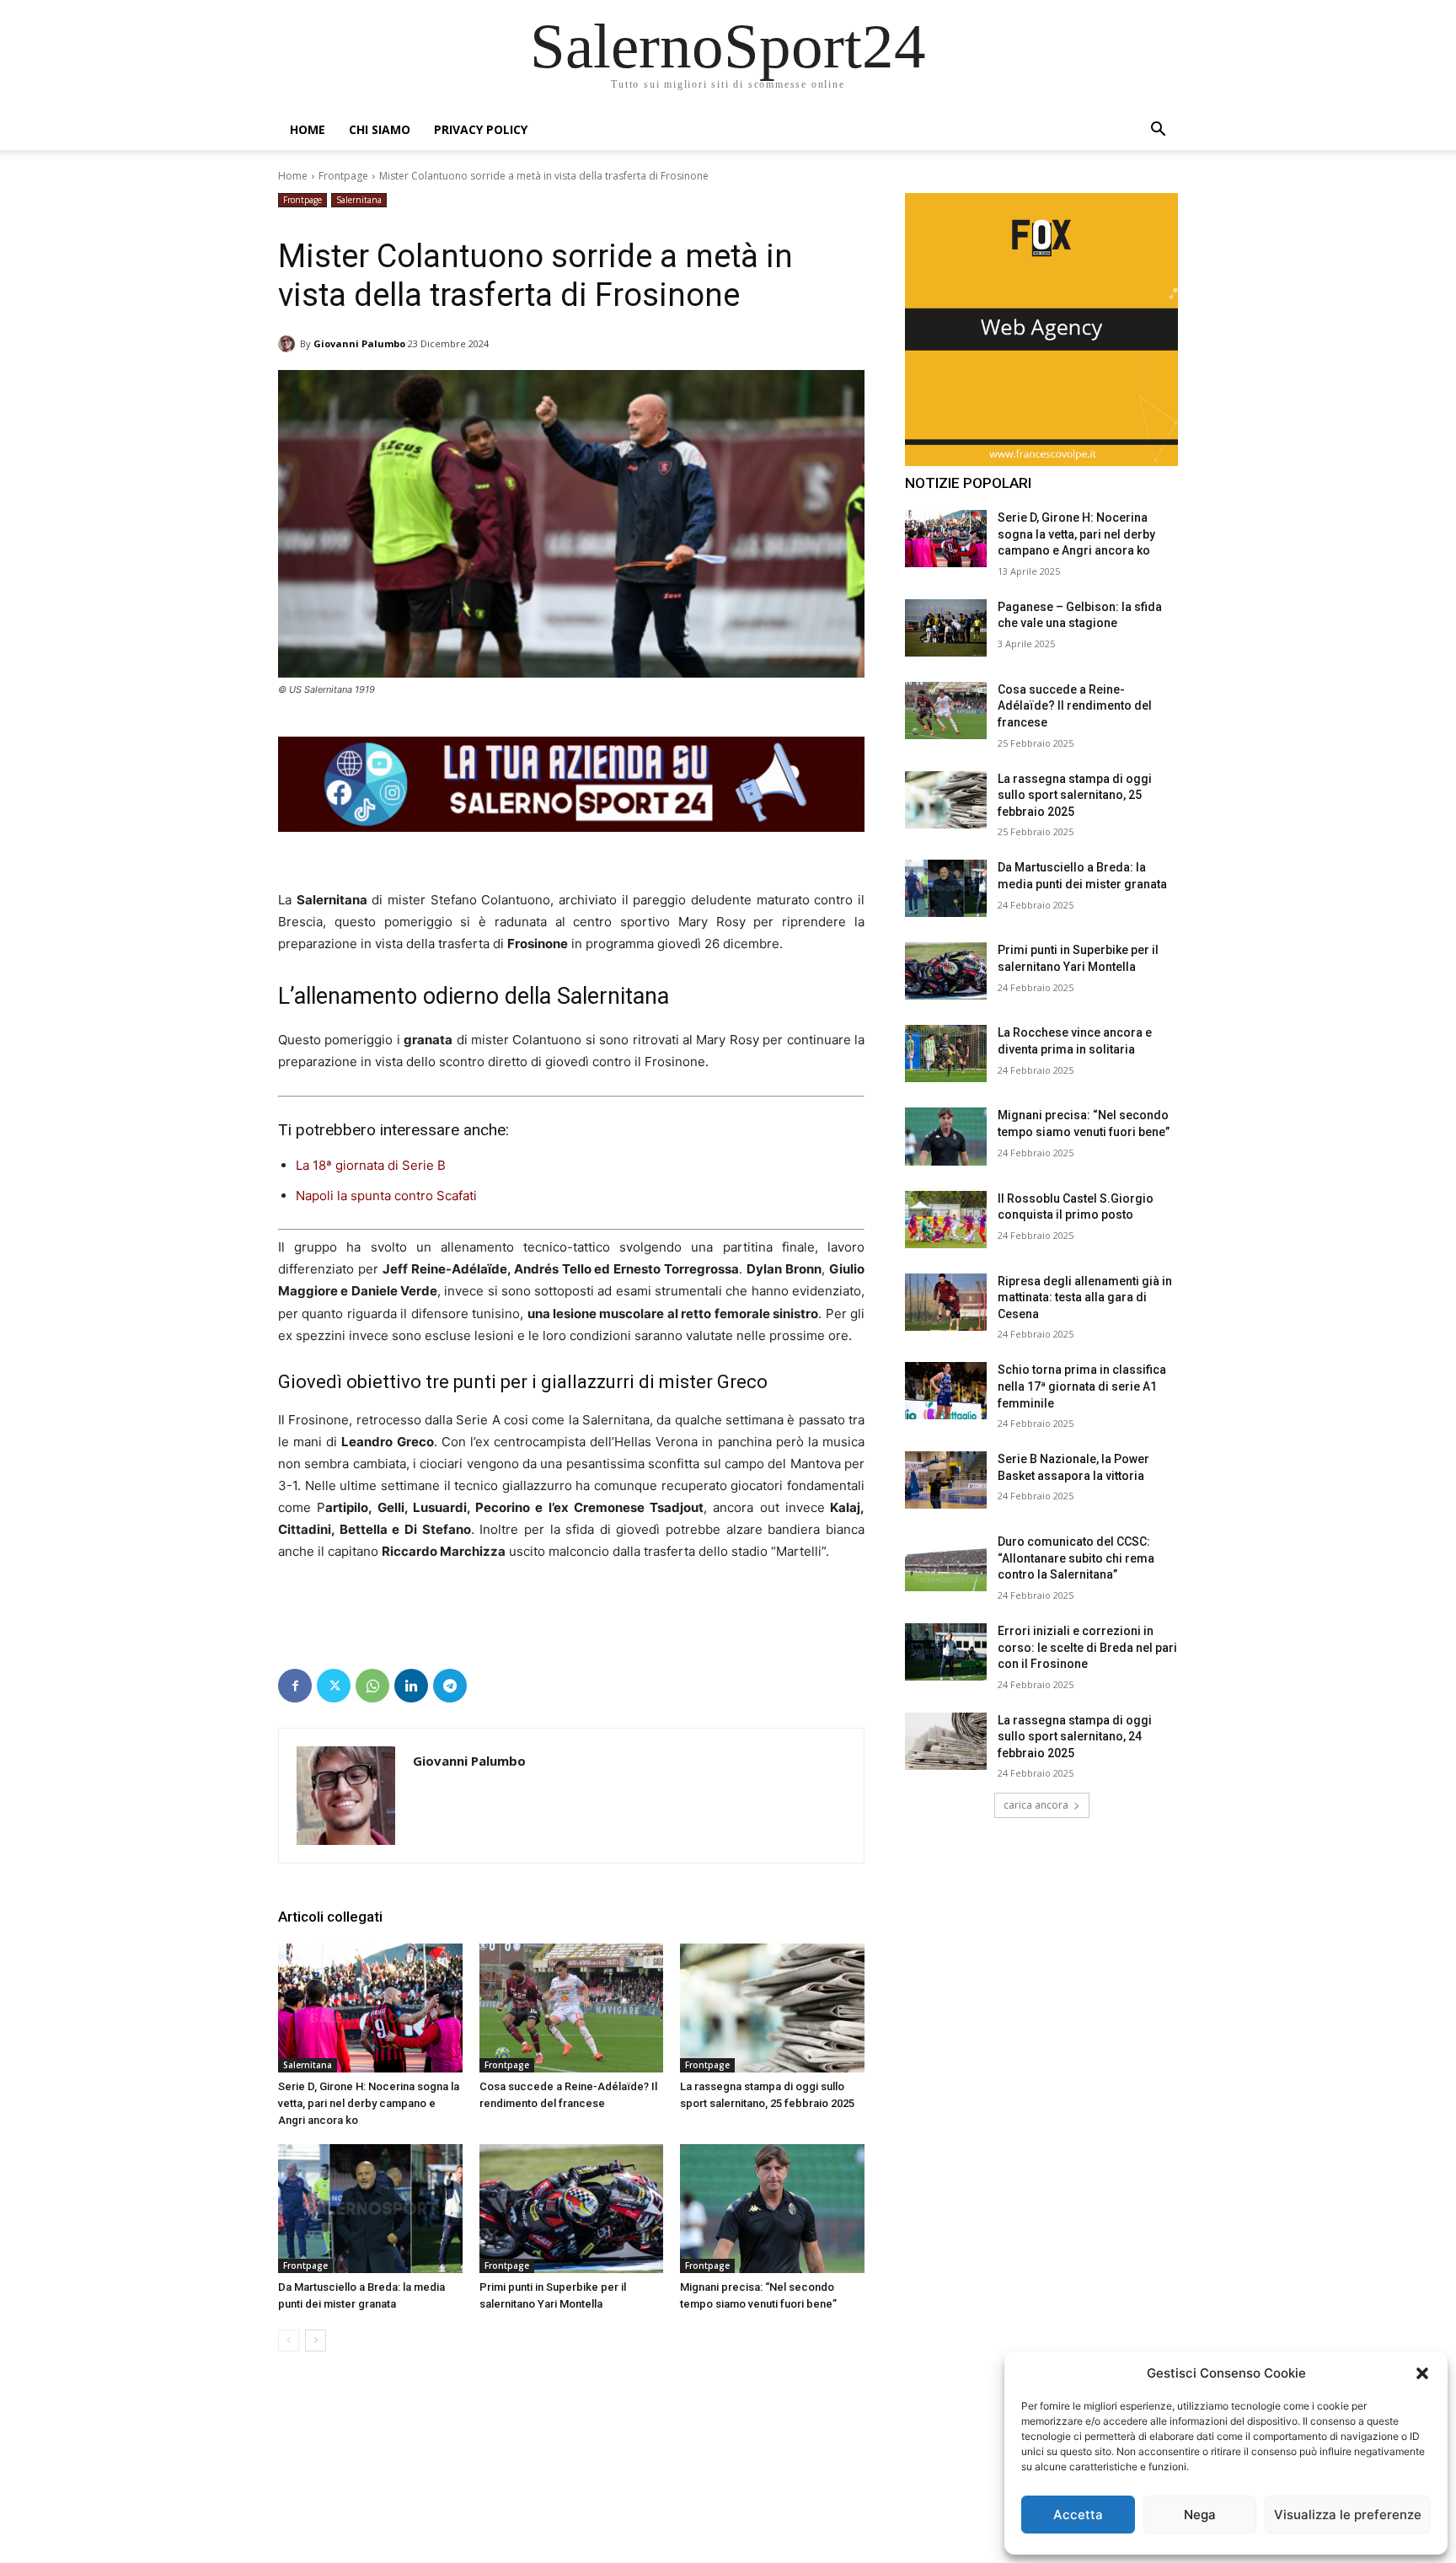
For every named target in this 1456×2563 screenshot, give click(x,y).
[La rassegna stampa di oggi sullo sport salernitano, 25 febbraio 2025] (772, 2008)
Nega (1200, 2515)
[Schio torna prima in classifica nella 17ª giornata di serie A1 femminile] (946, 1391)
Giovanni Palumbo (359, 343)
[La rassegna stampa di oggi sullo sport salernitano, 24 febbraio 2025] (946, 1741)
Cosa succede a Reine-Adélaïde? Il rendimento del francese (1075, 706)
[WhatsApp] (372, 1686)
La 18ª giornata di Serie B (371, 1165)
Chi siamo (380, 129)
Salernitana (359, 200)
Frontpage (343, 176)
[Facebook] (295, 1686)
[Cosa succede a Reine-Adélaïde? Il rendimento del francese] (572, 2008)
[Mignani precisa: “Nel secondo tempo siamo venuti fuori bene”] (772, 2209)
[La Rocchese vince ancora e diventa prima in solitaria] (946, 1054)
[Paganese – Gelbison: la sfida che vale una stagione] (946, 628)
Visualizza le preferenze (1348, 2515)
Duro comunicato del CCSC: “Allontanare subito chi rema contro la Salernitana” (1076, 1558)
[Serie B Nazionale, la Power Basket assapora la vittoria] (946, 1480)
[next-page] (316, 2340)
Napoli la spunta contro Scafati (386, 1196)
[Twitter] (334, 1686)
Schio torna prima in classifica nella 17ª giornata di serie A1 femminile (1082, 1386)
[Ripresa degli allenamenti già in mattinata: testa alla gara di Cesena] (946, 1302)
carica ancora (1036, 1805)
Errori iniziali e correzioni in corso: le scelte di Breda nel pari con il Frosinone (1087, 1647)
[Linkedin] (411, 1686)
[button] (1422, 2373)
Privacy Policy (481, 129)
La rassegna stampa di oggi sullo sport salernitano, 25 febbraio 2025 (1075, 795)
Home (308, 129)
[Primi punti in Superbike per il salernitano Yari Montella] (572, 2209)
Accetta (1078, 2515)
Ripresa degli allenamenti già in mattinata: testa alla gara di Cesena (1085, 1298)
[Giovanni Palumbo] (289, 344)
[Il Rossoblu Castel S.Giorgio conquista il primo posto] (946, 1220)
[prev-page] (289, 2340)
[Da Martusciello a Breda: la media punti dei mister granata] (370, 2209)
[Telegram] (450, 1686)
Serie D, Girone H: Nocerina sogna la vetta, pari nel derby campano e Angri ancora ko (369, 2103)
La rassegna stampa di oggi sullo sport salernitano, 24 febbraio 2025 (1075, 1737)
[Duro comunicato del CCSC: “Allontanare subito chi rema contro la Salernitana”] (946, 1563)
